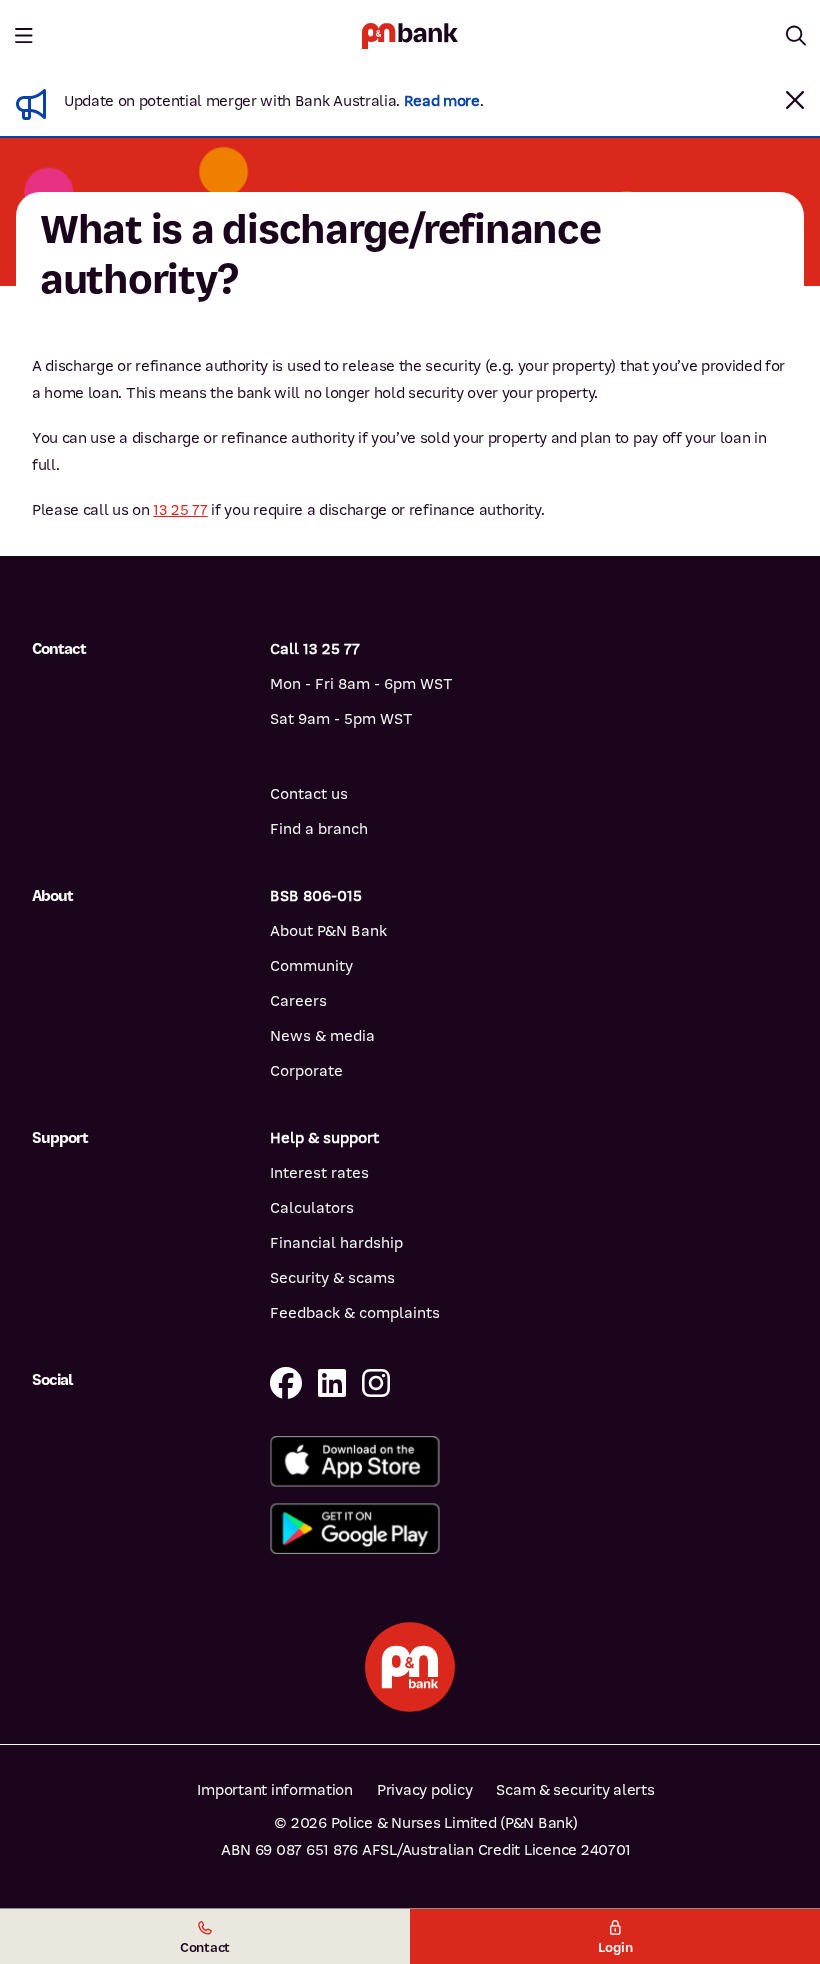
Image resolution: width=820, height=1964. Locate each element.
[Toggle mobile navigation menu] (24, 36)
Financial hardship (336, 1243)
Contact (205, 1947)
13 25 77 (180, 510)
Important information (275, 1790)
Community (311, 966)
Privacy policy (424, 1790)
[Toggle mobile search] (796, 36)
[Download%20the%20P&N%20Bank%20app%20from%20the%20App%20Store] (529, 1461)
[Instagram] (376, 1384)
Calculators (312, 1208)
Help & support (324, 1138)
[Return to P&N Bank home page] (410, 35)
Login (615, 1947)
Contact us (309, 794)
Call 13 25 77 (315, 649)
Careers (298, 1001)
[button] (795, 100)
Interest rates (319, 1173)
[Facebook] (286, 1384)
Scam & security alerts (575, 1790)
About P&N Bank (328, 931)
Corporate (306, 1071)
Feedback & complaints (355, 1313)
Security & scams (332, 1278)
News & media (322, 1036)
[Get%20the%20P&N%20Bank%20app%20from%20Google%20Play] (529, 1528)
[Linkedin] (332, 1384)
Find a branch (319, 829)
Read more (442, 101)
